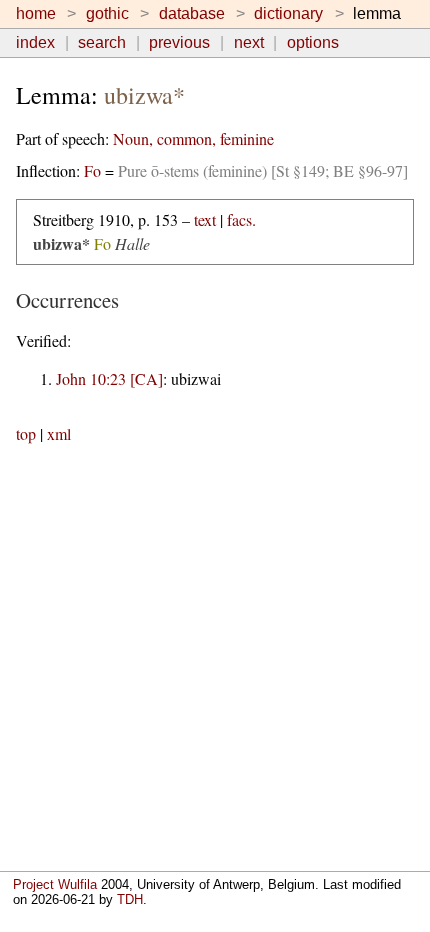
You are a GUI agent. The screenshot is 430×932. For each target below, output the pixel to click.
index (35, 42)
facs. (241, 219)
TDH (130, 899)
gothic (107, 13)
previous (179, 42)
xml (59, 433)
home (36, 13)
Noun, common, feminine (193, 138)
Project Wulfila (55, 884)
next (249, 42)
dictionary (288, 13)
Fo (92, 170)
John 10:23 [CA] (109, 378)
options (313, 42)
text (205, 219)
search (102, 42)
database (192, 13)
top (26, 433)
